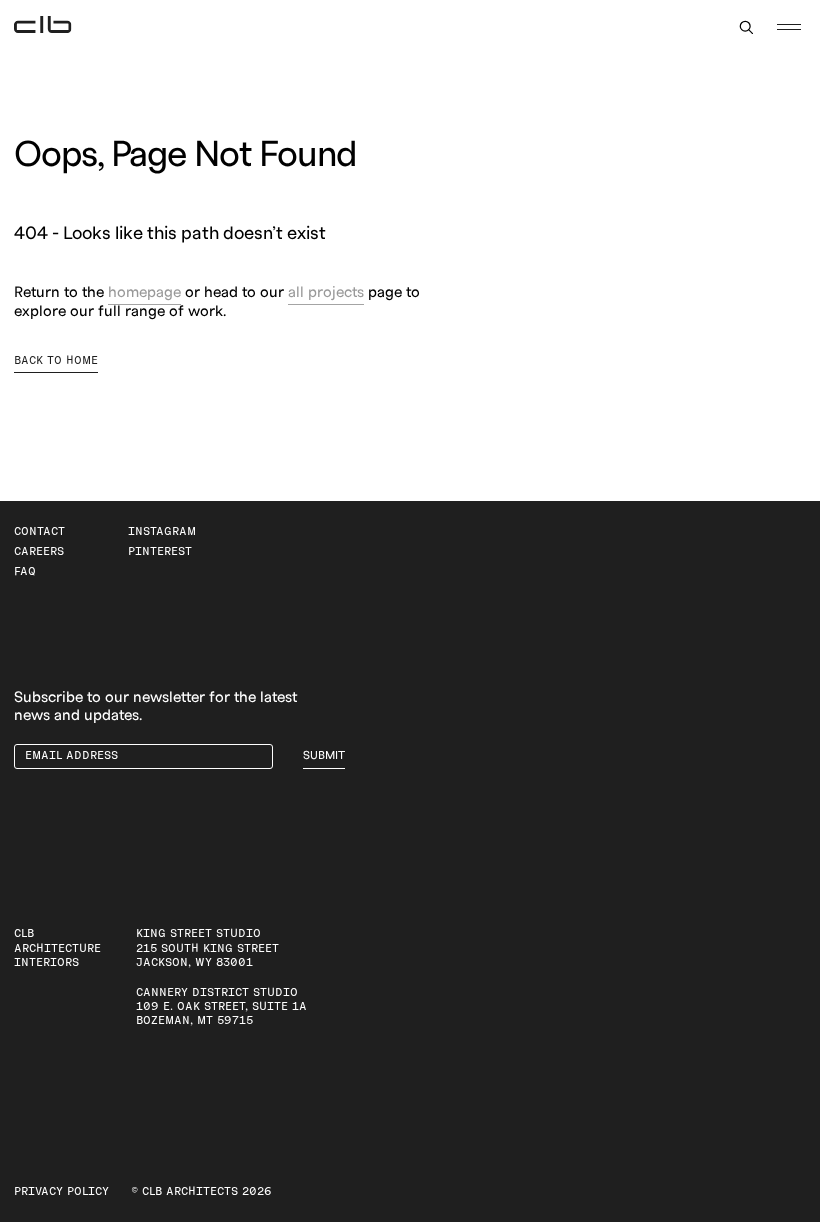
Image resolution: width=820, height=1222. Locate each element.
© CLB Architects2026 (201, 1191)
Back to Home (56, 360)
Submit (324, 755)
